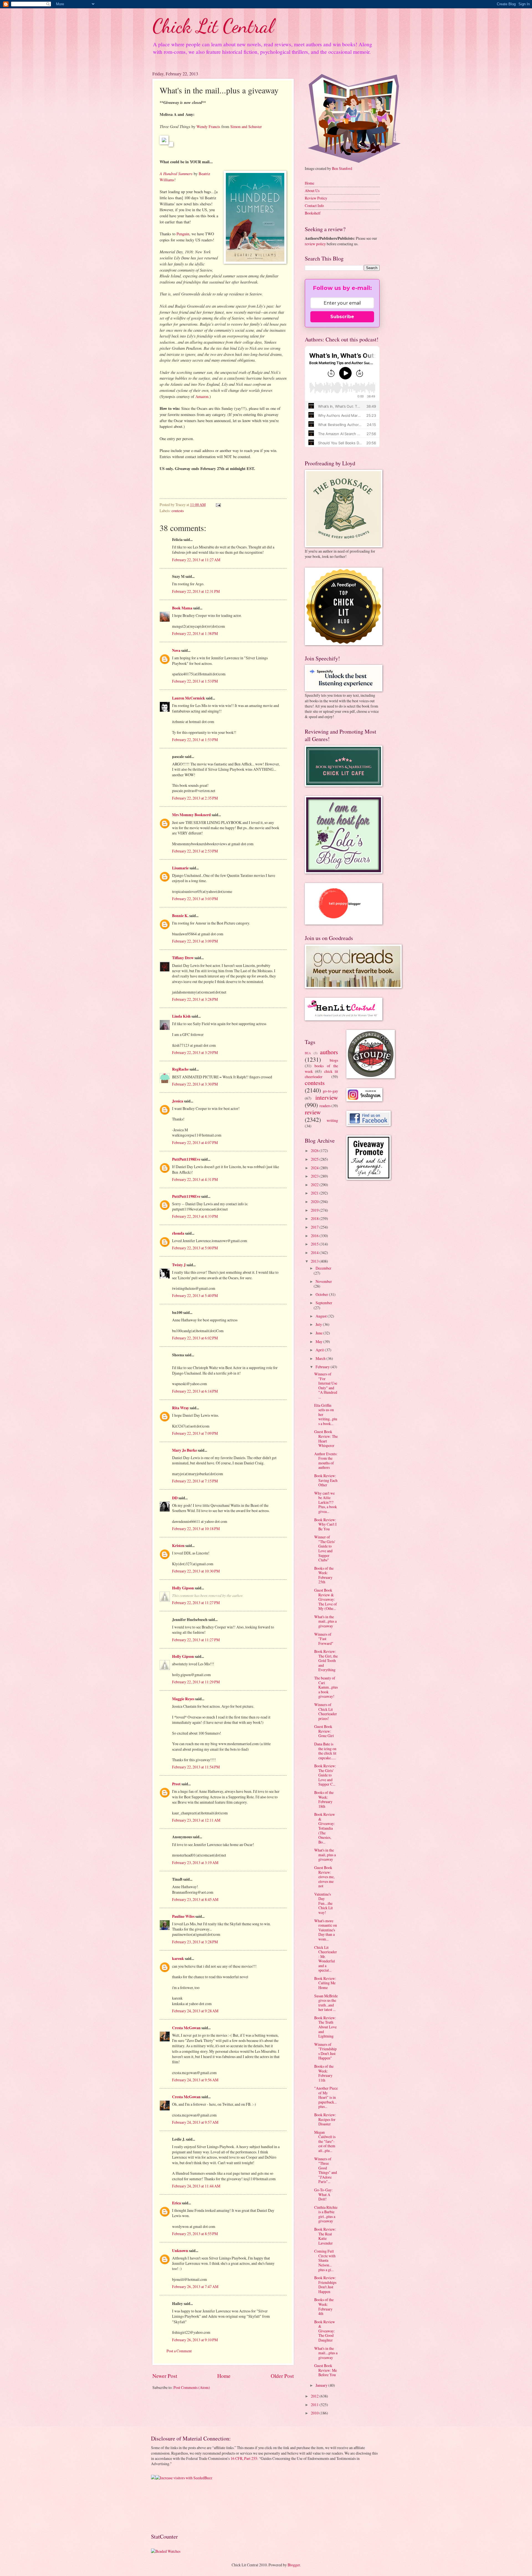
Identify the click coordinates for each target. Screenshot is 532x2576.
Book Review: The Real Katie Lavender (325, 2236)
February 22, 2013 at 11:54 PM (196, 1767)
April (320, 1350)
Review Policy (316, 198)
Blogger (294, 2565)
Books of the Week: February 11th (324, 2073)
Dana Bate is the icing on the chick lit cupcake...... (325, 1751)
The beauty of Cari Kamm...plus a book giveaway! (326, 1687)
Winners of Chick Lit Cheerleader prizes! (326, 1711)
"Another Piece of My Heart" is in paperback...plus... (326, 2097)
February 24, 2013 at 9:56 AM (195, 2080)
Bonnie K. (180, 916)
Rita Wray (181, 1408)
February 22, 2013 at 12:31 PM (196, 591)
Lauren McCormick (189, 698)
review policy (315, 244)
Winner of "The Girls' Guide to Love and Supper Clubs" (325, 1548)
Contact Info (314, 205)
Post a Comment (179, 2351)
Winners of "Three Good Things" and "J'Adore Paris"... (326, 2170)
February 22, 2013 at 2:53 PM (195, 851)
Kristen (178, 1546)
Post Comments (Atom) (192, 2387)
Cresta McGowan (186, 2028)
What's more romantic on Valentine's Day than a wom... (326, 1930)
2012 (315, 2396)
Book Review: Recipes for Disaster (325, 2119)
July (319, 1324)
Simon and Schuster (246, 127)
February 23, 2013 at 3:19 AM (195, 1863)
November (324, 1281)
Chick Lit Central (213, 26)
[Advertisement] (168, 2506)
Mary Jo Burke (185, 1450)
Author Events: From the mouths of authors (326, 1461)
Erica (177, 2203)
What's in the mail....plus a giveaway (326, 2353)
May (319, 1341)
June (319, 1333)
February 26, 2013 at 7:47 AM (195, 2287)
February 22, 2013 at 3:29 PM (195, 1052)
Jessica (178, 1101)
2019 (315, 1210)
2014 (315, 1253)
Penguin (183, 234)
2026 (315, 1151)
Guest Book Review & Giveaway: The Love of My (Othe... (326, 1599)
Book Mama (182, 608)
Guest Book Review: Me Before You (326, 2370)
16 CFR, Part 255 (244, 2458)
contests (178, 511)
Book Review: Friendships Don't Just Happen (325, 2285)
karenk (178, 1959)
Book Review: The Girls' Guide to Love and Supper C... (325, 1775)
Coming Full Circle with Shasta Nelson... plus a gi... (325, 2260)
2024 (315, 1168)
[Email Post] (218, 505)
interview (327, 1097)
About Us (312, 191)
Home (224, 2376)
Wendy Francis (208, 127)
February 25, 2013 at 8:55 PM (195, 2234)
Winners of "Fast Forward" (324, 1639)
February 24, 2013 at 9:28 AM (195, 2011)
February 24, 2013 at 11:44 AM (196, 2186)
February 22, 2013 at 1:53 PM (195, 681)
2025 (315, 1159)
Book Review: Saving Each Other (326, 1480)
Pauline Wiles (183, 1916)
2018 (315, 1218)
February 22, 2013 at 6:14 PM (195, 1391)
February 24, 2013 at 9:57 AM (195, 2122)
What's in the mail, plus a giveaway (325, 1855)
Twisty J (179, 1265)
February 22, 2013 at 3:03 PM (195, 899)
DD (175, 1498)
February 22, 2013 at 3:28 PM (195, 999)
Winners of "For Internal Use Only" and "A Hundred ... (326, 1385)
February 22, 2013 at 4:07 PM (195, 1143)
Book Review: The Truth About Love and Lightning (325, 2027)
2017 (315, 1227)
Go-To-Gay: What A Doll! (323, 2194)
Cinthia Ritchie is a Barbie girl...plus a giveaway (326, 2214)
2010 (315, 2413)
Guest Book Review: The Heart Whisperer (326, 1438)
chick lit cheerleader (321, 1074)
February (323, 1367)
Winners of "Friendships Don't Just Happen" (325, 2051)
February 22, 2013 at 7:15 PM (195, 1481)
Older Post (282, 2376)
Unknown (180, 2251)
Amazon (202, 396)
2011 (315, 2405)
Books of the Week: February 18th (324, 1799)
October (322, 1294)
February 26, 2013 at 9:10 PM (195, 2340)
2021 (315, 1193)
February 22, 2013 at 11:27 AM (196, 560)
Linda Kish (181, 1016)
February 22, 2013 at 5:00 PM (195, 1248)
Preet (176, 1784)
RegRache (180, 1069)
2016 (315, 1236)
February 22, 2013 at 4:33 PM (195, 1216)
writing (332, 1120)
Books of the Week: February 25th (324, 1575)
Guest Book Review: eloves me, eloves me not (324, 1877)
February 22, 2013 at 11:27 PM (196, 1603)
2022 (315, 1185)
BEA (308, 1053)
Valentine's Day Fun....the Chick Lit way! (323, 1903)
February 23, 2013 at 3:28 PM (195, 1942)
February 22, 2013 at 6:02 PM (195, 1338)
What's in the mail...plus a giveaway (325, 1621)
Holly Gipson (183, 1588)
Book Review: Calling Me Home (325, 1983)
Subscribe (342, 317)
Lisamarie (180, 868)
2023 (315, 1176)
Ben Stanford (342, 168)
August (322, 1316)
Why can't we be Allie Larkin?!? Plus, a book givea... (326, 1502)
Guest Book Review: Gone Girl (324, 1731)
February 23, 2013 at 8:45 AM (195, 1899)
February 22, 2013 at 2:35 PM (195, 798)
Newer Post (165, 2376)
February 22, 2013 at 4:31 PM (195, 1179)
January (322, 2385)
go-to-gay (330, 1091)
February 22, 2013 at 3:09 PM (195, 941)
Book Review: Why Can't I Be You (325, 1524)
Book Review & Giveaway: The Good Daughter (325, 2331)
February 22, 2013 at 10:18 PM (196, 1529)
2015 (315, 1244)
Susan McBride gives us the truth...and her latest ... (326, 2003)
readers (325, 1106)
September (324, 1303)
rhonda (178, 1233)
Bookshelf (313, 213)
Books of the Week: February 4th (324, 2306)
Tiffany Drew (183, 958)
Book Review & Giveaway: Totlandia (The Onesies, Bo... (325, 1828)
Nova (176, 650)
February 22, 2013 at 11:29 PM (196, 1682)
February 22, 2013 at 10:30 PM (196, 1571)
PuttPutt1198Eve (186, 1159)
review (313, 1112)
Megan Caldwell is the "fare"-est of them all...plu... (325, 2141)
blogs (334, 1060)
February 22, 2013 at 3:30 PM (195, 1084)
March (321, 1358)
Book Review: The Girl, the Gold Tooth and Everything (326, 1660)
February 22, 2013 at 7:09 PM (195, 1433)
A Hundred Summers (176, 173)
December (323, 1268)
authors (329, 1052)
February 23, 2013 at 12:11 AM (196, 1820)
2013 (315, 1261)
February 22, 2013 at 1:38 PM (195, 633)
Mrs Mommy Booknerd (191, 815)
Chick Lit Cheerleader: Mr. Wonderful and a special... (326, 1959)
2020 (315, 1202)
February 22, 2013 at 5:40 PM (195, 1295)
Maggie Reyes (183, 1699)
